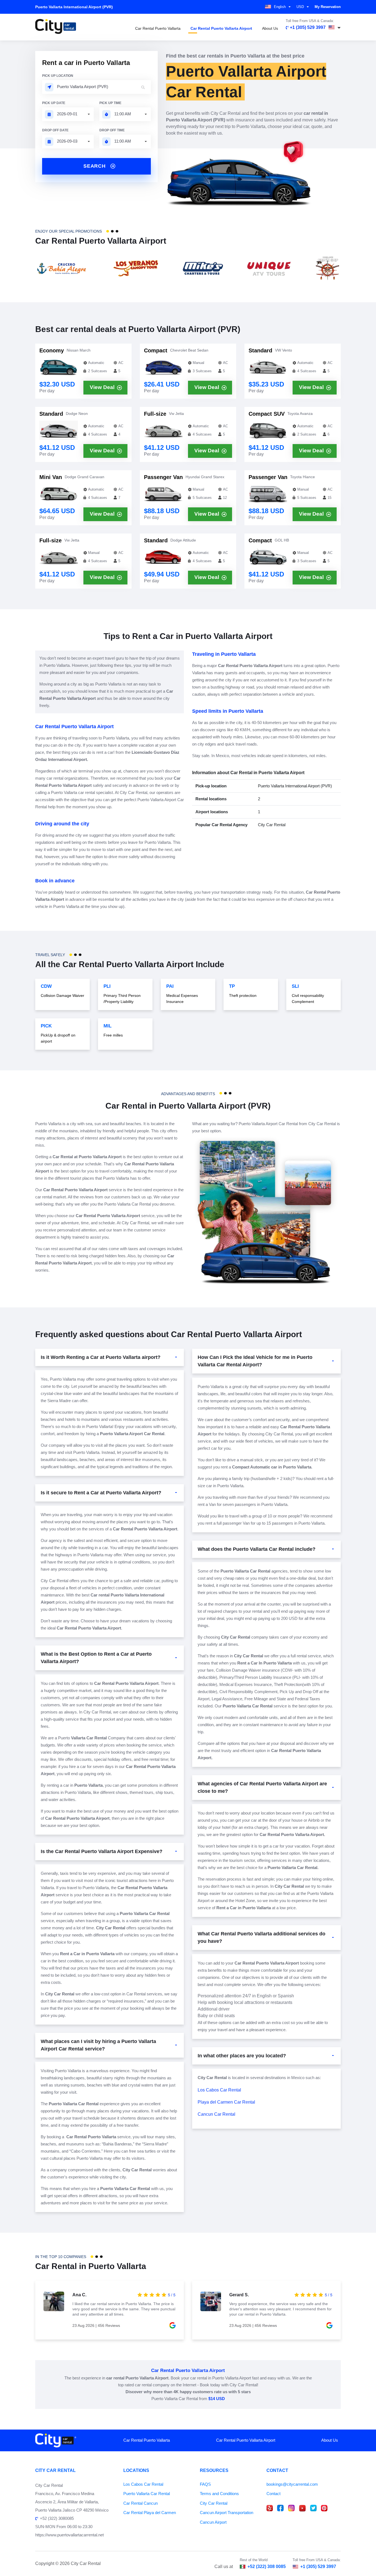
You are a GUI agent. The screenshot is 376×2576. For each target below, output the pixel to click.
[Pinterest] (324, 2508)
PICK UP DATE (54, 103)
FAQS (205, 2484)
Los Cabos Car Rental (219, 2090)
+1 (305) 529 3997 (308, 27)
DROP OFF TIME (112, 130)
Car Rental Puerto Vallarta (158, 28)
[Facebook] (280, 2508)
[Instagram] (291, 2508)
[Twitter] (313, 2508)
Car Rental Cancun (141, 2503)
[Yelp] (270, 2508)
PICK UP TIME (110, 103)
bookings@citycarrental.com (292, 2484)
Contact (273, 2494)
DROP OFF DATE (55, 130)
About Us (270, 28)
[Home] (56, 27)
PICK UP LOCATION (58, 76)
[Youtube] (302, 2508)
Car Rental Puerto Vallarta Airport (221, 28)
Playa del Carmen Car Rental (226, 2102)
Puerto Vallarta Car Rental (147, 2494)
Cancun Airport (213, 2522)
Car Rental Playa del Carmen (150, 2513)
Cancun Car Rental (216, 2114)
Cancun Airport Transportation (227, 2513)
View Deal (102, 387)
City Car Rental (214, 2503)
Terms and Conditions (219, 2494)
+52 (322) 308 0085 (267, 2567)
